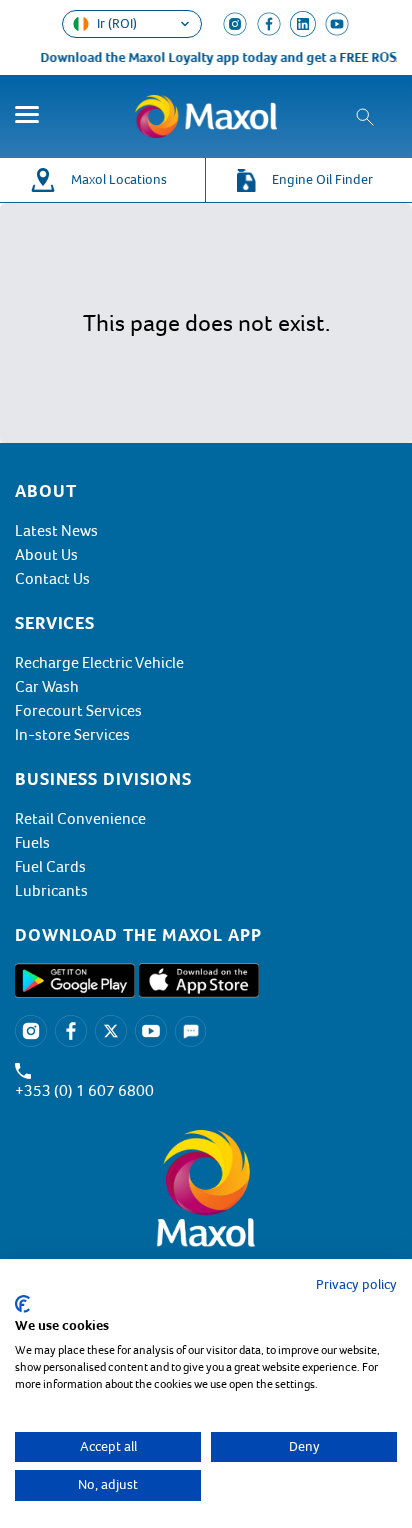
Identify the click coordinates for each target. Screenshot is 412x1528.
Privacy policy (356, 1284)
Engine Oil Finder (322, 179)
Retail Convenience (80, 819)
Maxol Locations (119, 179)
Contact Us (52, 579)
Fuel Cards (50, 867)
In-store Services (72, 735)
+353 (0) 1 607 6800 (84, 1091)
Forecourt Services (78, 711)
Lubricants (51, 891)
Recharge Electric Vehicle (99, 663)
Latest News (56, 531)
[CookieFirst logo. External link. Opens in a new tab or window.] (22, 1304)
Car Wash (47, 687)
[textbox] (206, 935)
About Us (46, 555)
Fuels (32, 843)
